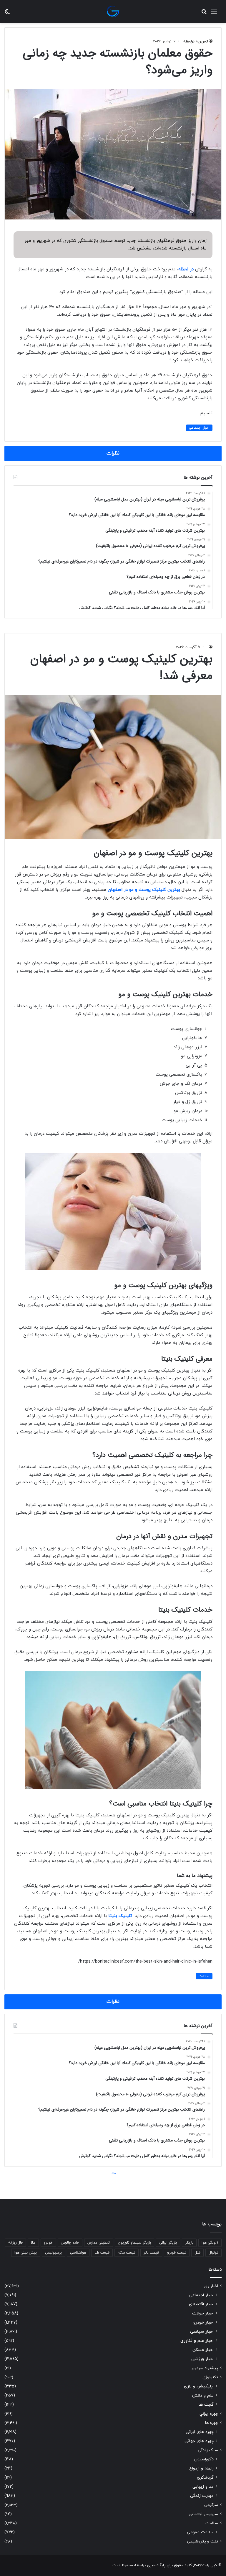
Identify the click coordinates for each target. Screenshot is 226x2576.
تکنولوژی (210, 2377)
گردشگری (205, 2478)
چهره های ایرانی (200, 2432)
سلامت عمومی (200, 2532)
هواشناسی (78, 2253)
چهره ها (212, 2423)
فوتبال (213, 2253)
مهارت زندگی (202, 2496)
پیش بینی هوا (26, 2253)
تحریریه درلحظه (196, 41)
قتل (197, 2253)
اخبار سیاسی (202, 2332)
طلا (33, 2243)
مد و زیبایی (203, 2487)
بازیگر (189, 2243)
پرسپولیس (53, 2253)
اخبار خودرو (203, 2323)
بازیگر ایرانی (168, 2243)
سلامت (212, 2523)
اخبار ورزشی (202, 2359)
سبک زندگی (208, 2450)
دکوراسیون (204, 2459)
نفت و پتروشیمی (203, 2541)
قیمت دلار (151, 2253)
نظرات (113, 453)
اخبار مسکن (203, 2350)
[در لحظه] (113, 11)
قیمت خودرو (177, 2253)
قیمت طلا (102, 2253)
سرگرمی (211, 2505)
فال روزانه (15, 2243)
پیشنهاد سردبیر (205, 2368)
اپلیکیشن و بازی (199, 2386)
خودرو (48, 2243)
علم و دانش (203, 2396)
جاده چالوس (70, 2243)
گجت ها (206, 2405)
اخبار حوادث (203, 2313)
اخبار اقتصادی (201, 2304)
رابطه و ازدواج (201, 2468)
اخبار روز (211, 2286)
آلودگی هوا (210, 2243)
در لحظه (186, 269)
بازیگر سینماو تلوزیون (134, 2243)
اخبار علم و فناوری (197, 2341)
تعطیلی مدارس (99, 2243)
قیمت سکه (127, 2253)
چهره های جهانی (199, 2441)
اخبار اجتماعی (199, 428)
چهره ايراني (209, 2414)
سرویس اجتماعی (203, 2514)
